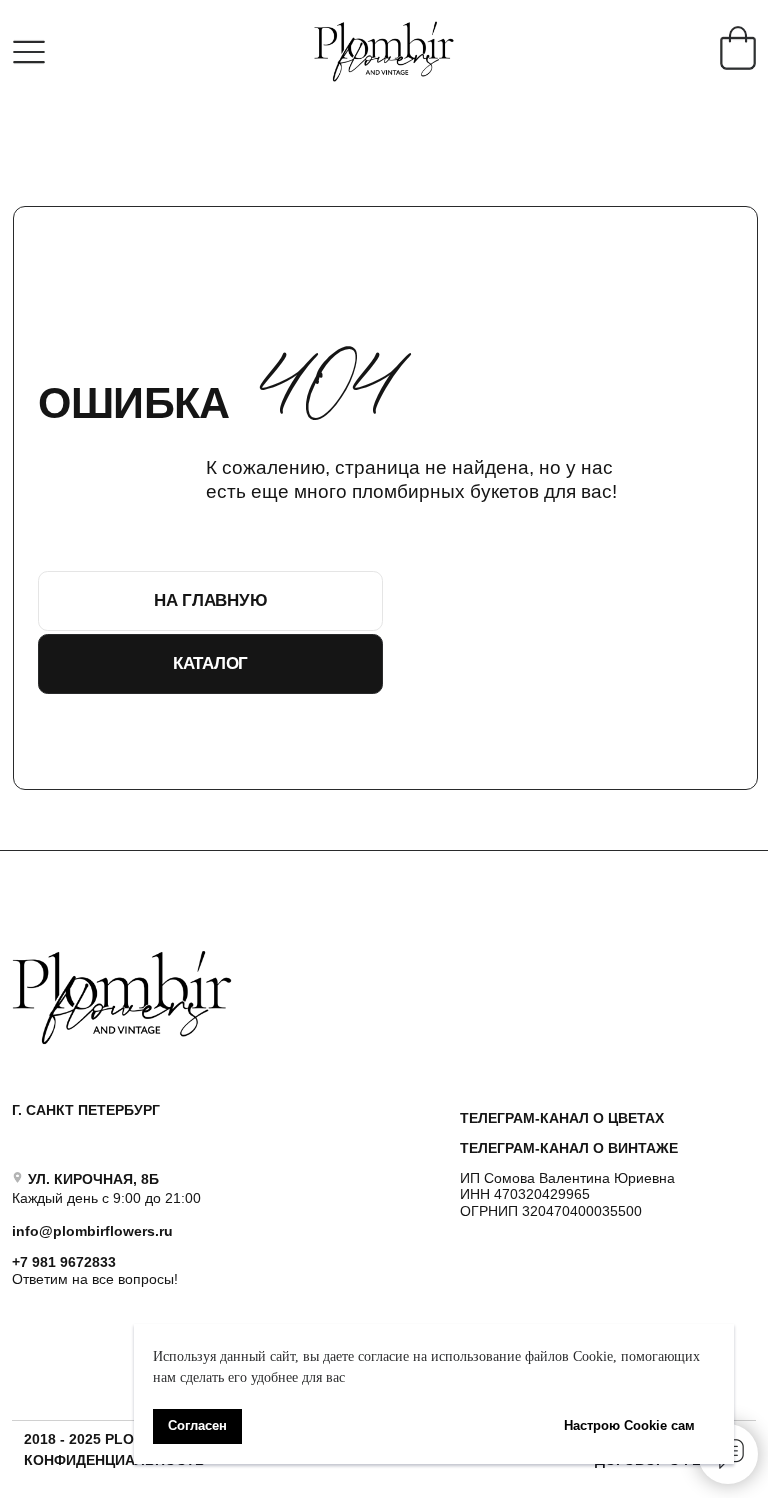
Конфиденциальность (114, 1460)
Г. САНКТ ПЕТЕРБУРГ (86, 1110)
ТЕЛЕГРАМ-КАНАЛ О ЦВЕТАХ (562, 1118)
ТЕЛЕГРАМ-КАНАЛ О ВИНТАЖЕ (569, 1148)
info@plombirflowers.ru (92, 1231)
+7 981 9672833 (64, 1262)
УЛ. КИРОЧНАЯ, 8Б (93, 1179)
